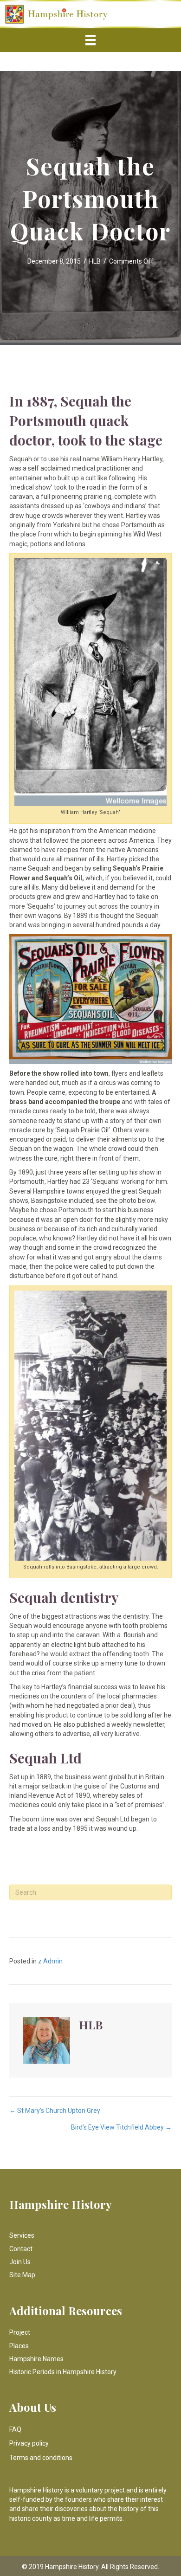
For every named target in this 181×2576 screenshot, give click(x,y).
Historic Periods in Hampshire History (63, 2372)
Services (22, 2235)
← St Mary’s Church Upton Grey (55, 2111)
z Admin (50, 1961)
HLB (95, 261)
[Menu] (90, 40)
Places (19, 2346)
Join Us (20, 2262)
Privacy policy (29, 2443)
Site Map (22, 2275)
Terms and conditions (41, 2458)
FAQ (15, 2429)
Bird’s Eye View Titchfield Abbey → (121, 2127)
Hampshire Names (36, 2359)
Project (20, 2332)
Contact (21, 2249)
